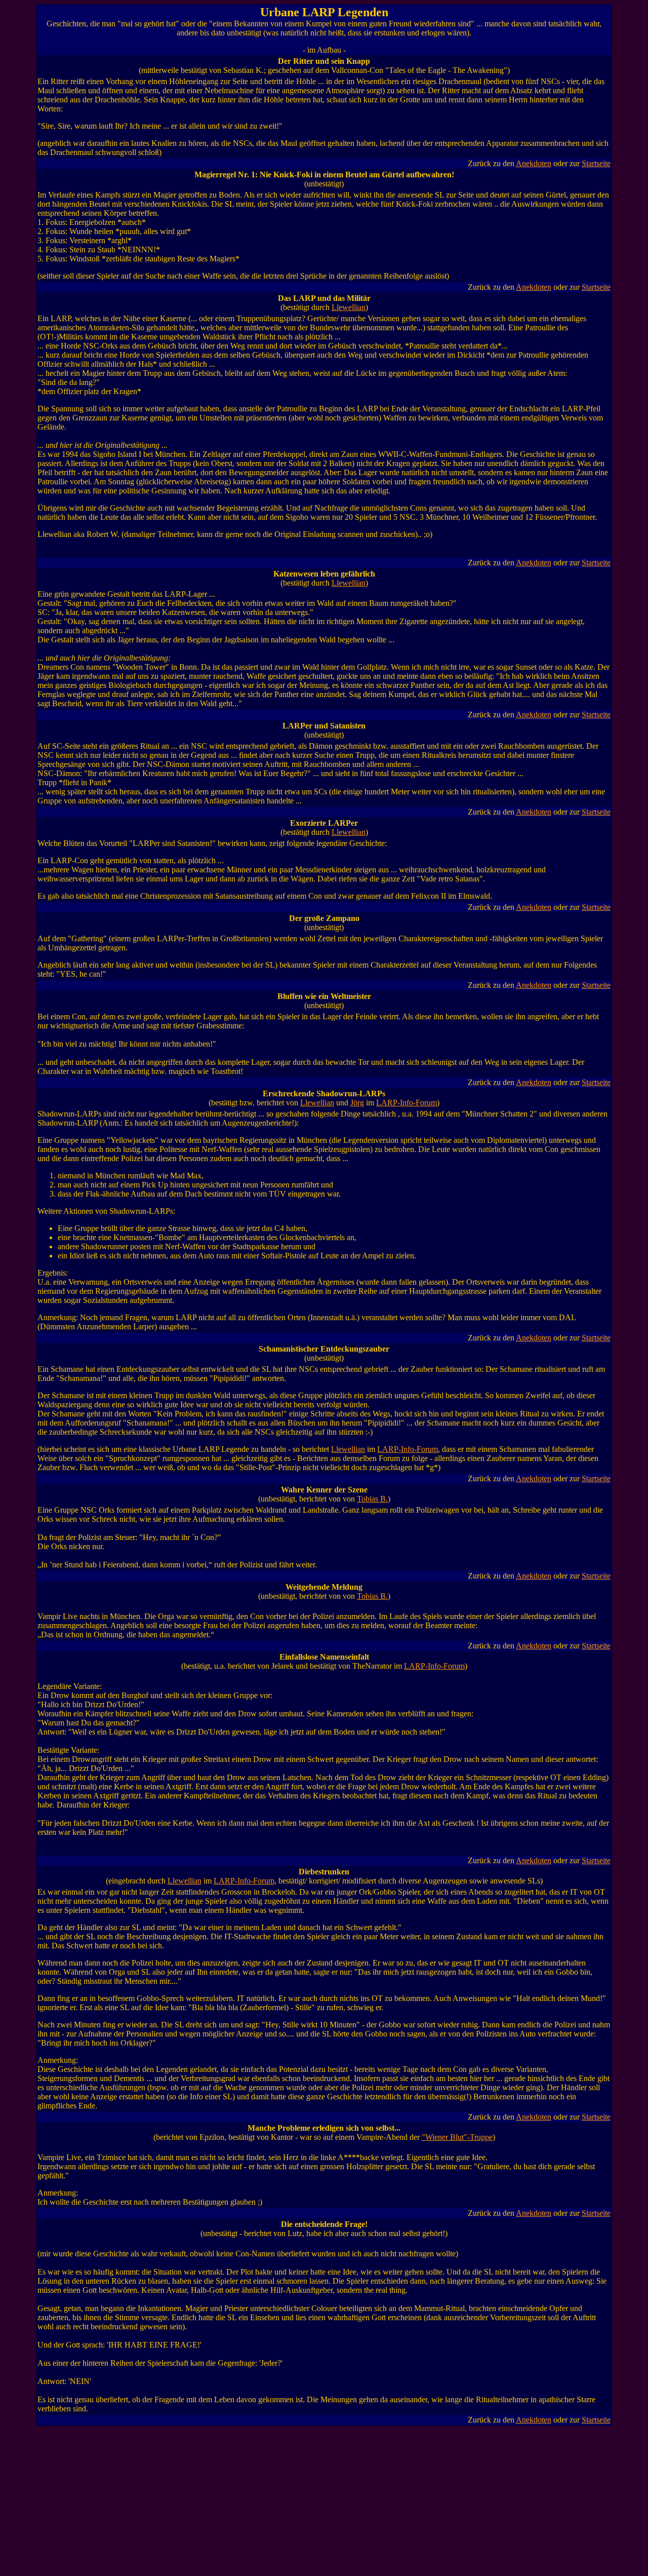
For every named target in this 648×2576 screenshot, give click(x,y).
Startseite (596, 163)
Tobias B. (372, 1499)
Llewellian (349, 307)
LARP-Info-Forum (407, 1103)
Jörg (357, 1103)
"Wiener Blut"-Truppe (457, 2137)
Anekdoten (534, 163)
